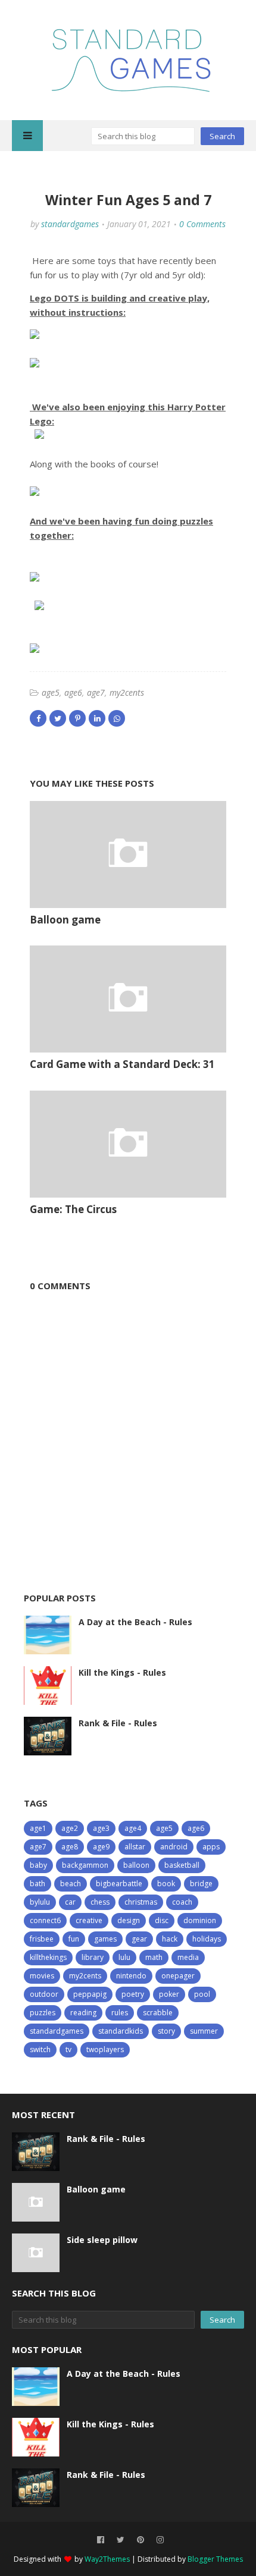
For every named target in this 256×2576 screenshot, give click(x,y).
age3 (101, 1828)
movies (42, 1976)
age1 (38, 1828)
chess (100, 1902)
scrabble (158, 2013)
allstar (135, 1847)
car (70, 1902)
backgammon (85, 1865)
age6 (73, 692)
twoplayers (105, 2049)
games (105, 1939)
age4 (133, 1828)
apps (211, 1847)
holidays (207, 1939)
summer (204, 2031)
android (174, 1847)
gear (139, 1939)
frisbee (42, 1939)
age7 (96, 692)
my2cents (127, 692)
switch (40, 2049)
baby (38, 1865)
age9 (101, 1847)
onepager (178, 1976)
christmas (141, 1902)
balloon (136, 1865)
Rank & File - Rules (118, 1723)
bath (38, 1884)
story (166, 2031)
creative (89, 1920)
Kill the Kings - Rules (122, 1672)
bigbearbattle (119, 1884)
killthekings (48, 1957)
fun (74, 1939)
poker (169, 1994)
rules (120, 2013)
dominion (200, 1920)
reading (83, 2013)
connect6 (45, 1920)
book (166, 1884)
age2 (70, 1828)
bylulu (40, 1902)
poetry (133, 1994)
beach (71, 1884)
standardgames (70, 224)
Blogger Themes (215, 2559)
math (154, 1957)
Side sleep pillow (102, 2240)
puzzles (43, 2013)
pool (202, 1994)
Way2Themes (107, 2559)
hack (170, 1939)
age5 (51, 692)
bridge (201, 1884)
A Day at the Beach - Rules (135, 1622)
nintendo (131, 1976)
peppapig (90, 1994)
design (129, 1920)
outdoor (44, 1994)
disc (162, 1920)
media (188, 1957)
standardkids (121, 2031)
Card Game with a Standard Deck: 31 (122, 1064)
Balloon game (65, 920)
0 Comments (202, 224)
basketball (182, 1865)
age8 (70, 1847)
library (93, 1957)
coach (182, 1902)
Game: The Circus (73, 1209)
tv (68, 2049)
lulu (124, 1957)
